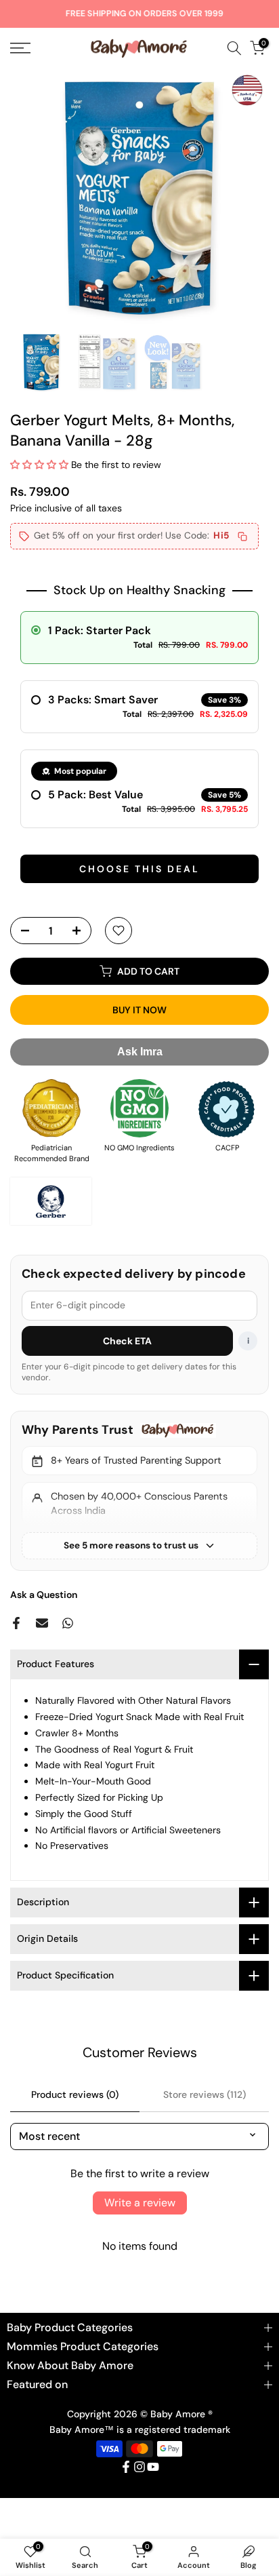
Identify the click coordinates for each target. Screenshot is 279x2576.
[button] (39, 465)
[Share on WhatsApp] (68, 1623)
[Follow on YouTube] (153, 2467)
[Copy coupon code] (242, 536)
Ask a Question (44, 1595)
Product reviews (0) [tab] (75, 2094)
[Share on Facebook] (16, 1623)
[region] (139, 1491)
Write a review (140, 2203)
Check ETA (128, 1341)
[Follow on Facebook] (126, 2467)
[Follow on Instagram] (139, 2467)
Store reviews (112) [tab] (205, 2094)
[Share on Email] (42, 1623)
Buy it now (139, 1010)
